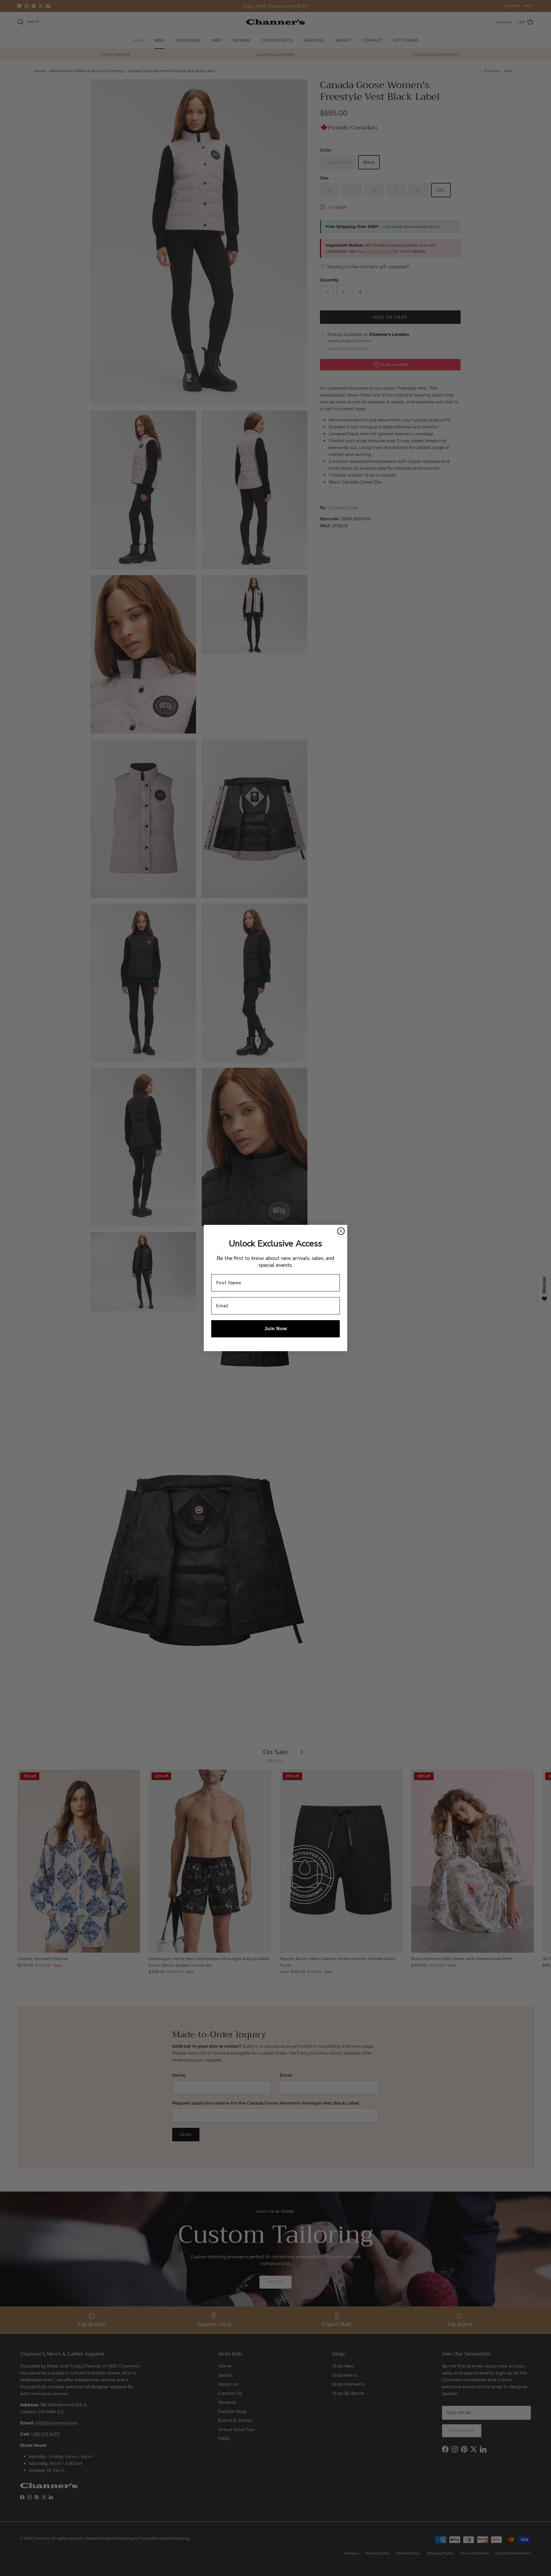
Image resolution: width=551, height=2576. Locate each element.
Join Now (276, 1329)
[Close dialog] (341, 1231)
